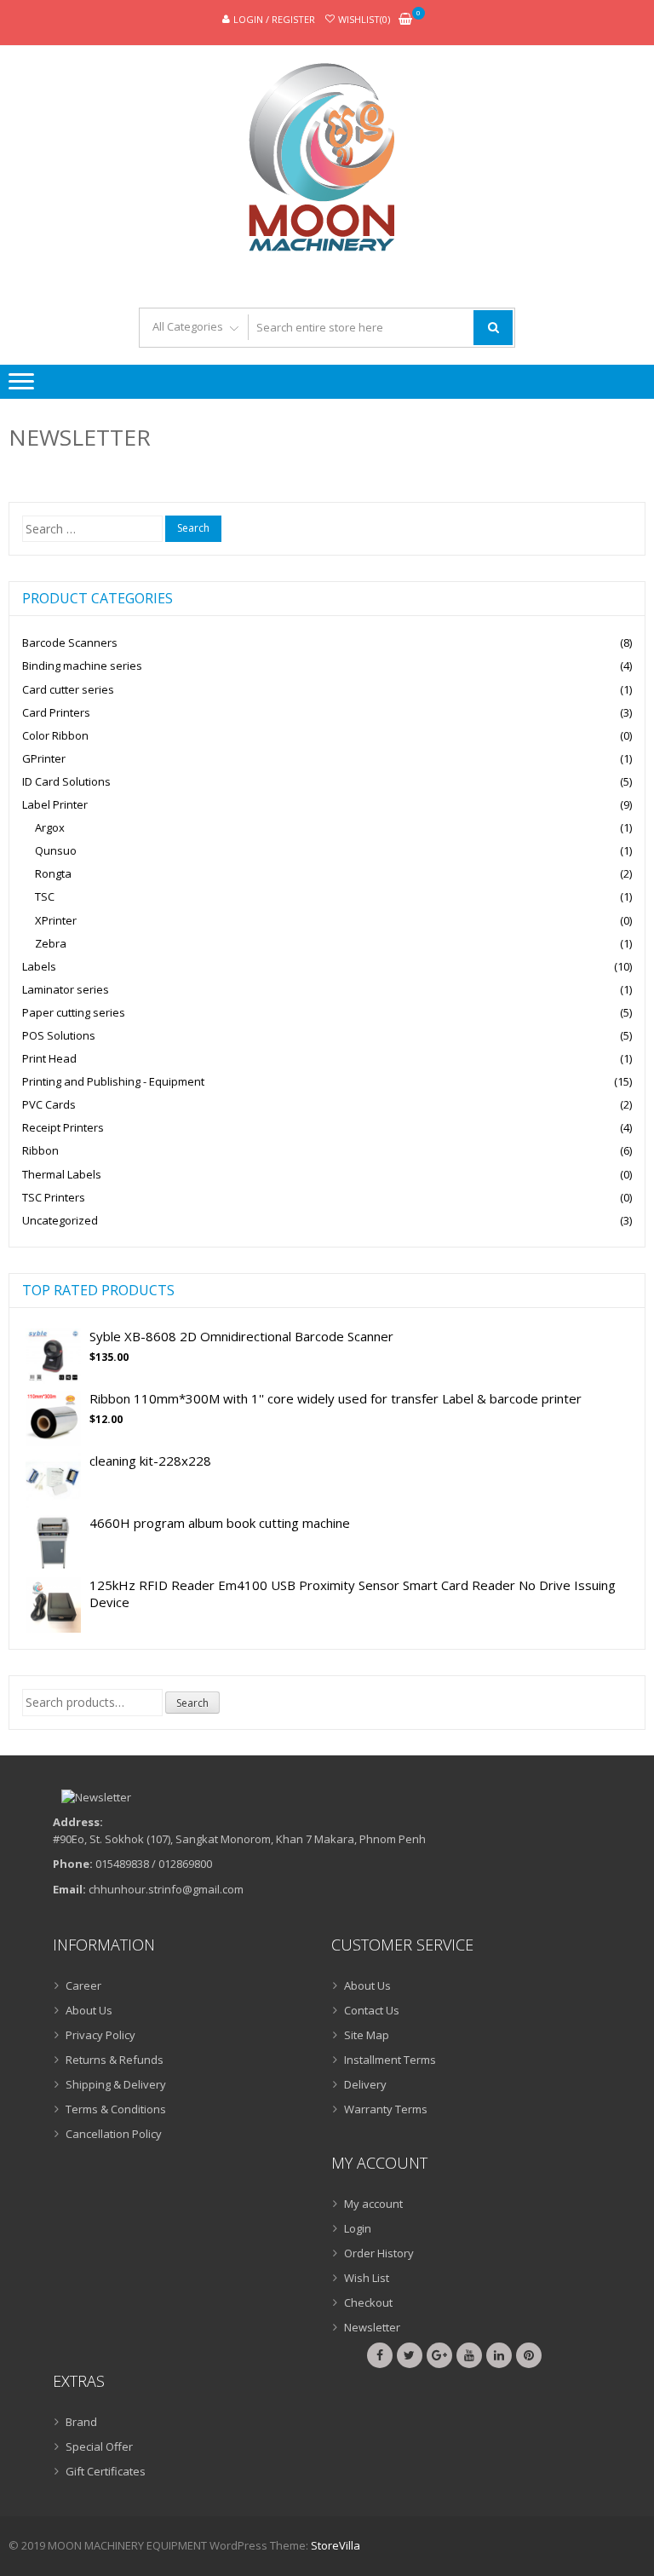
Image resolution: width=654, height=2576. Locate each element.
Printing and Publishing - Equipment (113, 1081)
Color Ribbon (55, 735)
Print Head (49, 1058)
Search (192, 1703)
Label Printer (55, 804)
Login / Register (274, 19)
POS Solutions (59, 1035)
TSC (45, 896)
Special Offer (99, 2446)
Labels (39, 966)
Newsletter (372, 2327)
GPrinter (44, 758)
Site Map (367, 2035)
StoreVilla (336, 2545)
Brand (81, 2422)
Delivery (365, 2084)
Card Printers (56, 712)
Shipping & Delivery (116, 2084)
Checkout (368, 2302)
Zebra (51, 943)
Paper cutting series (74, 1012)
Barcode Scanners (70, 643)
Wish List (367, 2278)
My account (373, 2204)
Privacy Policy (100, 2035)
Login (358, 2228)
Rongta (53, 873)
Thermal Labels (62, 1174)
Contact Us (372, 2010)
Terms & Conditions (116, 2109)
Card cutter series (68, 689)
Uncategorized (60, 1220)
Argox (50, 827)
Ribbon (40, 1150)
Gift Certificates (106, 2471)
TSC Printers (54, 1197)
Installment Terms (390, 2060)
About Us (89, 2010)
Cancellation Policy (114, 2134)
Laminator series (66, 989)
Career (83, 1985)
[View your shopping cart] (405, 20)
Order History (379, 2253)
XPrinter (56, 920)
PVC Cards (49, 1104)
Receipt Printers (63, 1127)
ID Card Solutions (66, 781)
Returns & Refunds (115, 2060)
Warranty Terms (386, 2109)
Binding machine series (82, 666)
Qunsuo (56, 850)
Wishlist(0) (364, 19)
